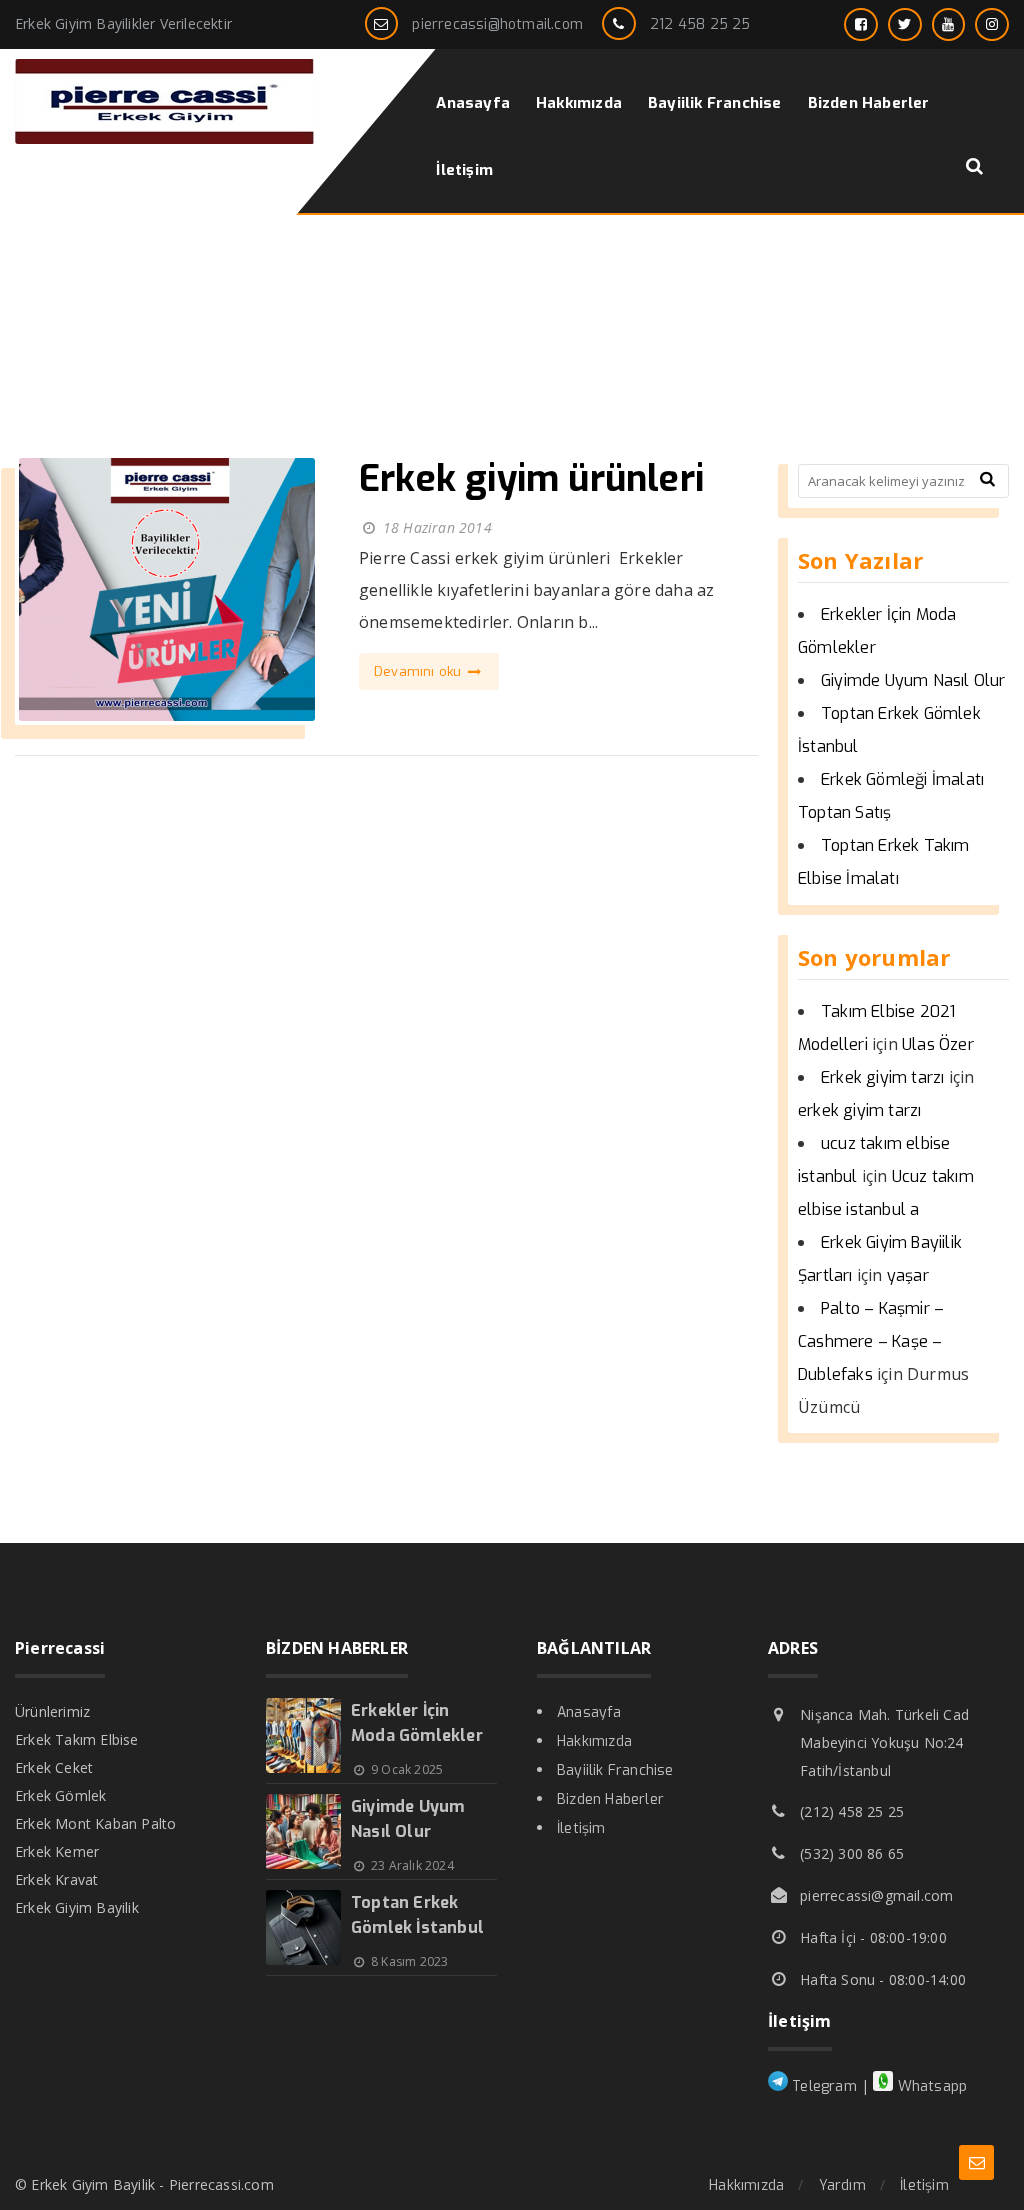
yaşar (908, 1275)
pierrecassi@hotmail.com (497, 24)
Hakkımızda (594, 1741)
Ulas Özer (938, 1044)
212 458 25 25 (700, 24)
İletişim (581, 1828)
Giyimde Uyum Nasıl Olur (913, 680)
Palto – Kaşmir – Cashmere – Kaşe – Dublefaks (871, 1341)
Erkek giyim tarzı (882, 1077)
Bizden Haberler (610, 1799)
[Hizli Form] (976, 2162)
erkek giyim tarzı (859, 1110)
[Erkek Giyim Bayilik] (165, 138)
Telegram (822, 2086)
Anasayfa (589, 1712)
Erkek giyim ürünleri (531, 479)
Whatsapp (930, 2086)
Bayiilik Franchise (615, 1770)
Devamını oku (420, 671)
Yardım (842, 2185)
